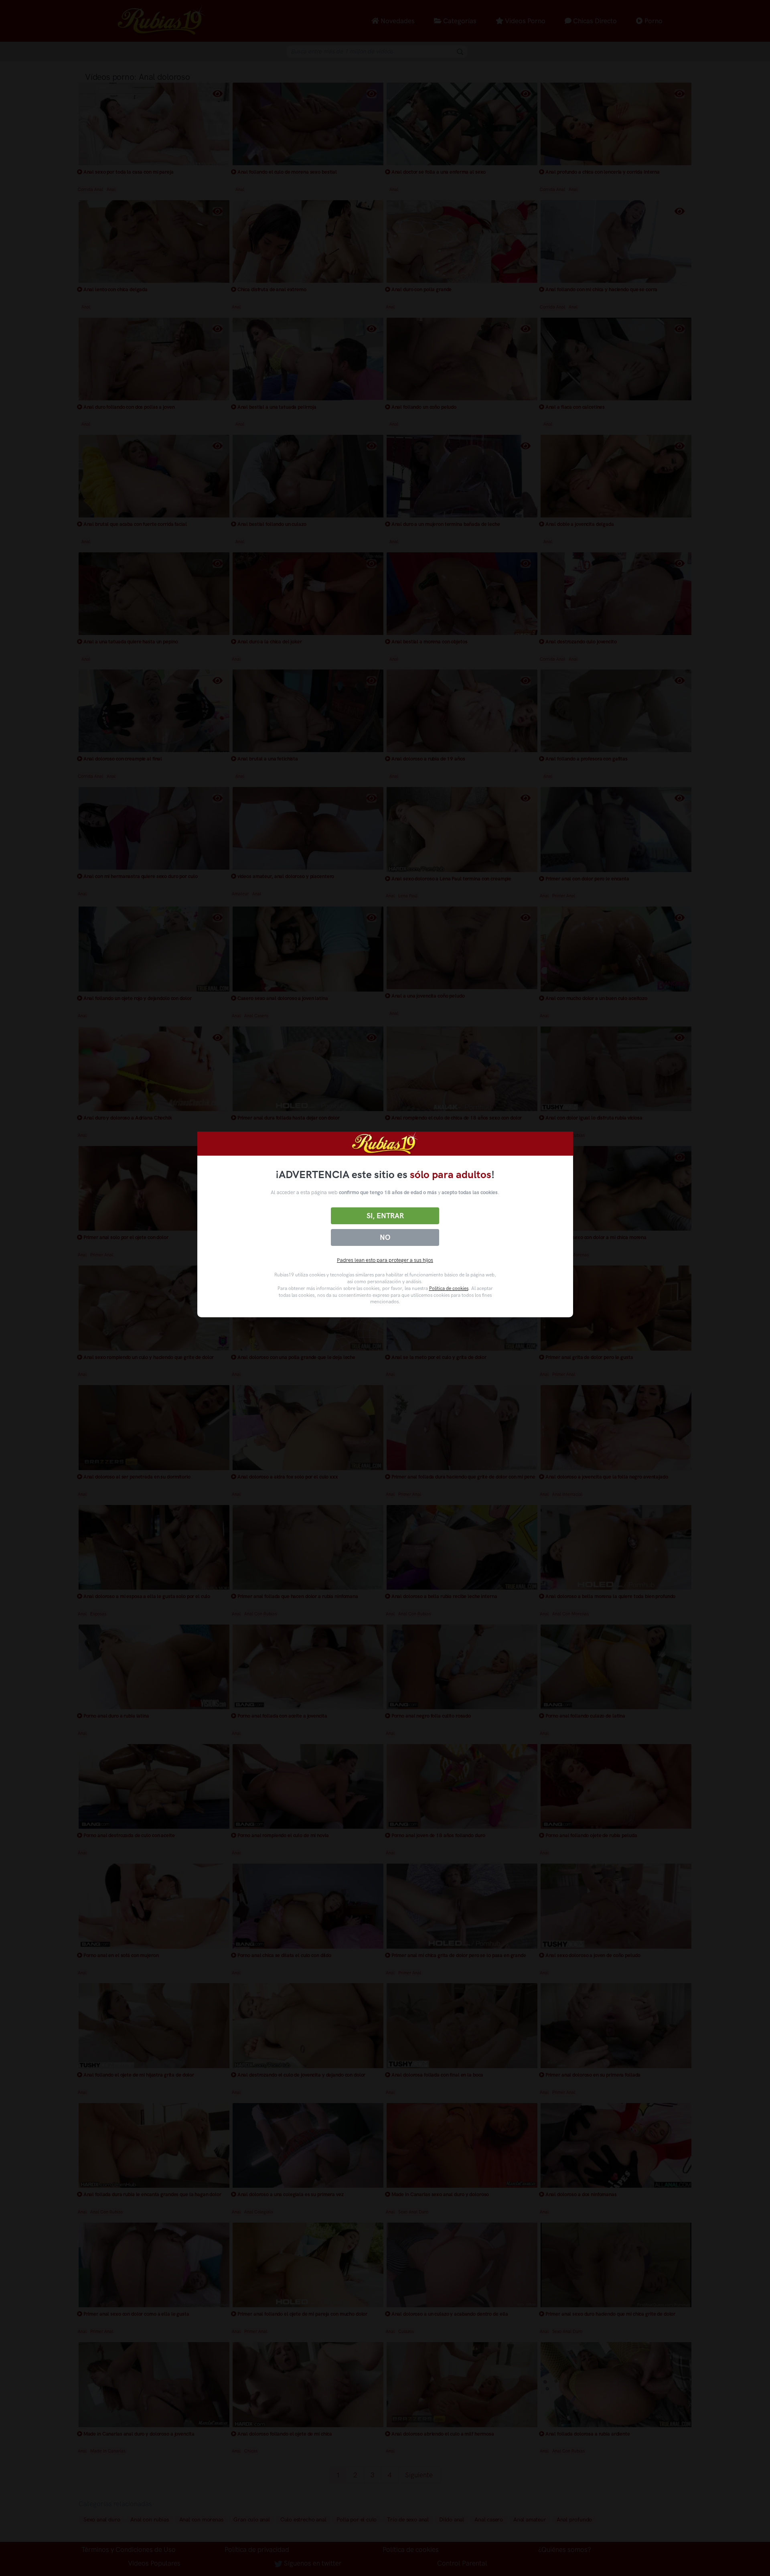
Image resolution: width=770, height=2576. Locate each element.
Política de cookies (449, 1288)
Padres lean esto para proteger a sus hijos (385, 1260)
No (385, 1237)
